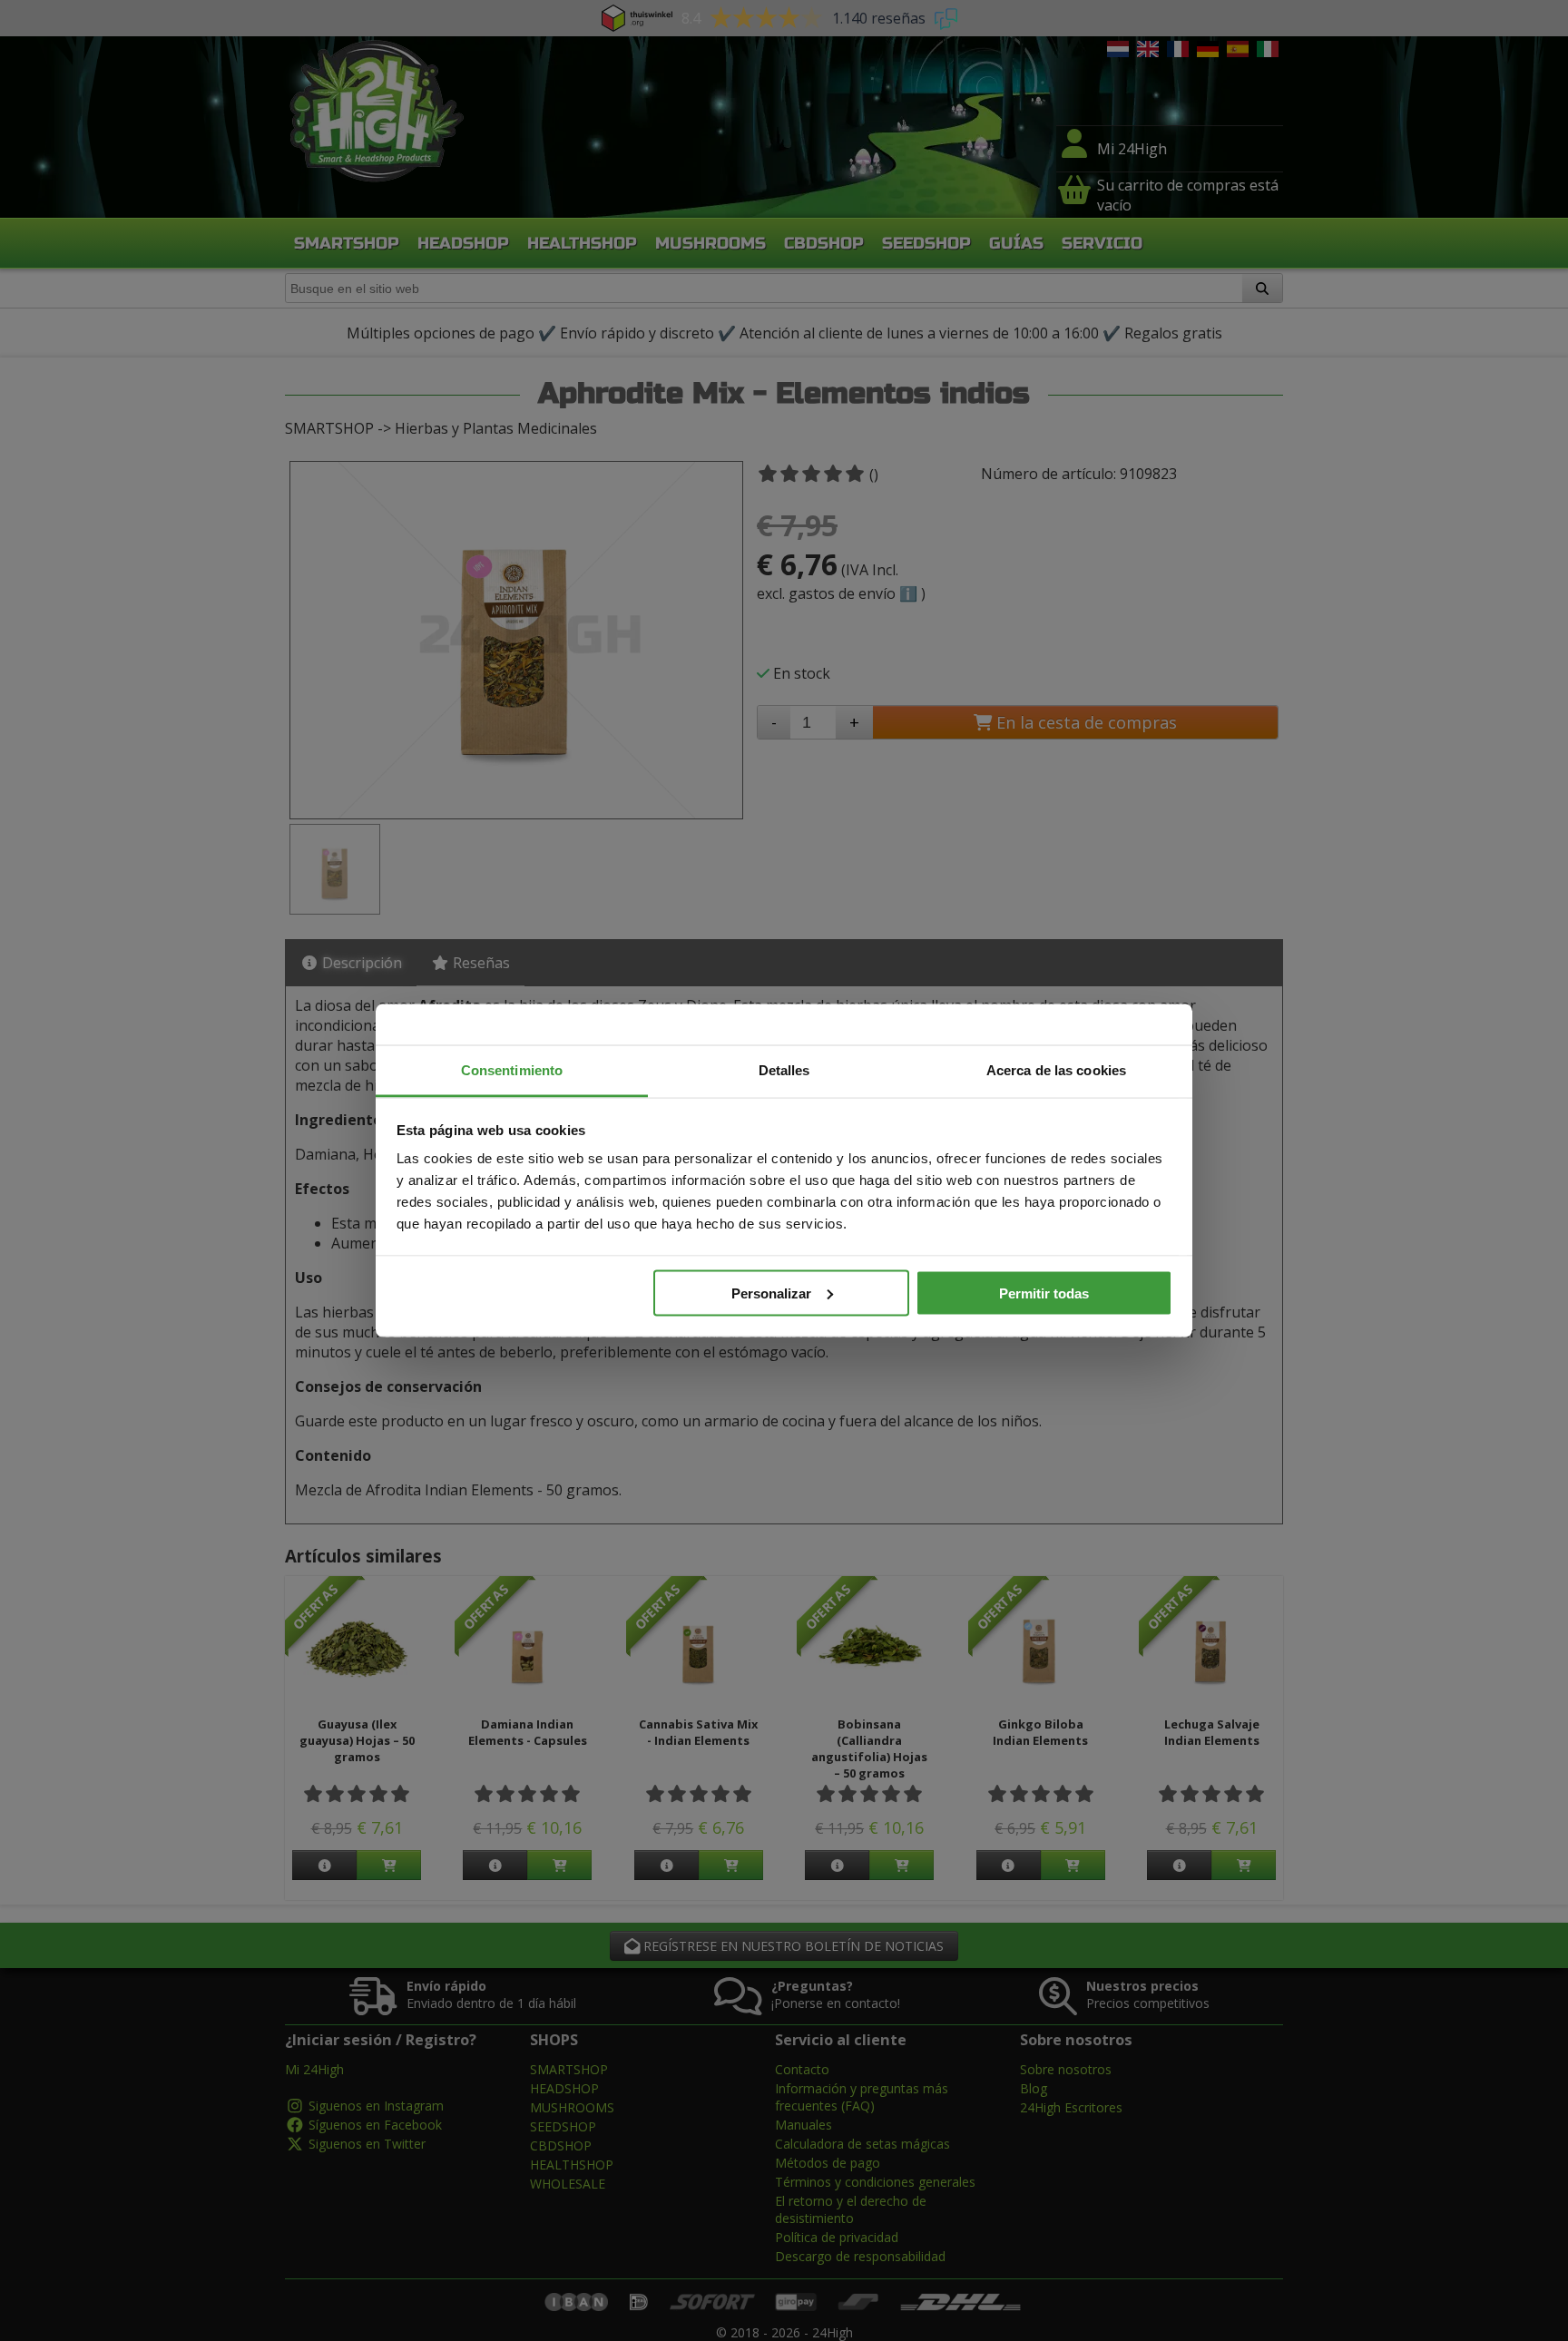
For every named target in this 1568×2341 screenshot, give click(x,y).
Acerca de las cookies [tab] (1056, 1070)
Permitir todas (1044, 1293)
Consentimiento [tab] (512, 1070)
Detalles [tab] (784, 1070)
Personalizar (771, 1293)
